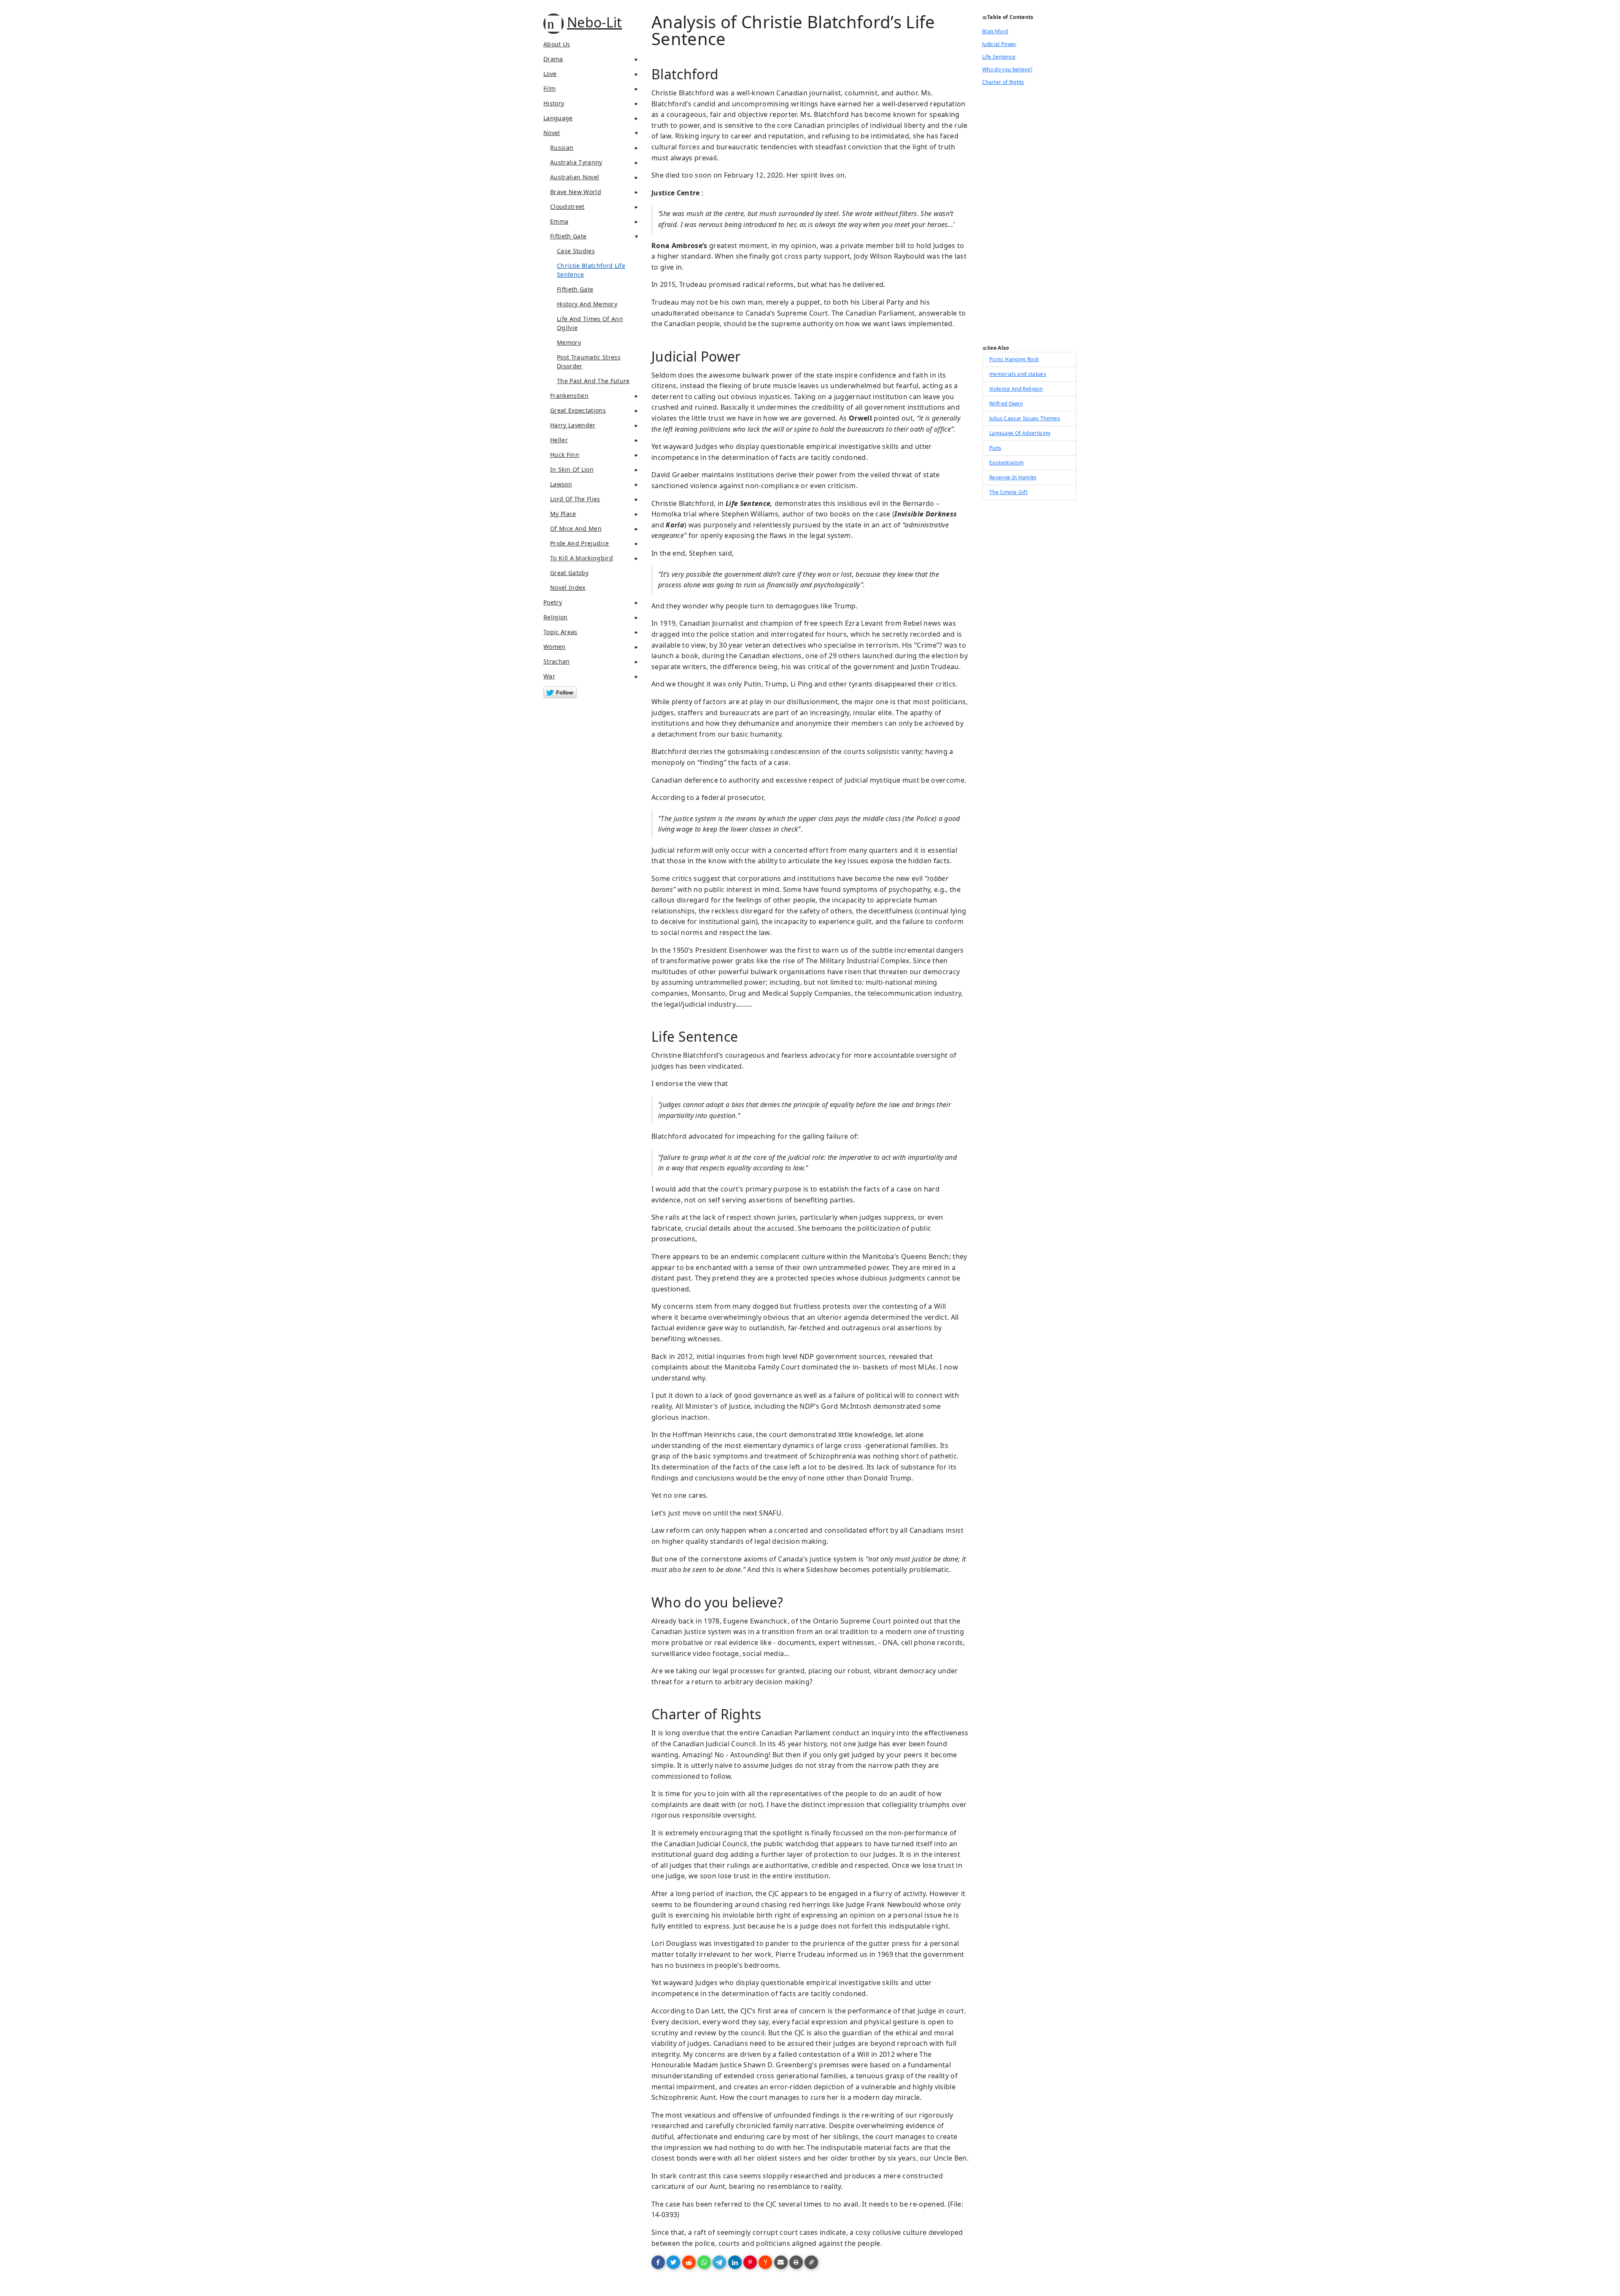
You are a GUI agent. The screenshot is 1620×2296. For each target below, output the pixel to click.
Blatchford (995, 31)
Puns (995, 448)
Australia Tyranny (576, 162)
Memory (569, 342)
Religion (556, 617)
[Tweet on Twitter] (673, 2262)
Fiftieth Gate (568, 236)
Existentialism (1007, 463)
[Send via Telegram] (719, 2262)
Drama (553, 59)
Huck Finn (565, 455)
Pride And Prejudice (579, 543)
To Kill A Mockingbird (582, 558)
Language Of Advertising (1020, 433)
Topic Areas (560, 632)
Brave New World (576, 192)
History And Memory (587, 304)
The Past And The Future (593, 381)
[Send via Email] (781, 2262)
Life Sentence (999, 57)
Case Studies (576, 251)
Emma (559, 221)
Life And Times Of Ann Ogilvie (590, 323)
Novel (552, 133)
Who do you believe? (1007, 69)
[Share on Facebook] (658, 2262)
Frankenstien (569, 396)
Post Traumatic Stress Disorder (589, 362)
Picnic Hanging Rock (1014, 359)
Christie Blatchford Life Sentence (591, 270)
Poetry (553, 602)
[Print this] (796, 2262)
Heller (559, 440)
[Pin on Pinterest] (750, 2262)
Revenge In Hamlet (1013, 477)
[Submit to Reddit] (689, 2262)
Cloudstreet (567, 207)
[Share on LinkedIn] (735, 2262)
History (554, 103)
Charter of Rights (1003, 82)
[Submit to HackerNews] (765, 2262)
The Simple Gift (1008, 492)
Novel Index (568, 588)
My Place (563, 514)
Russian (562, 147)
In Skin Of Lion (572, 469)
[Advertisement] (1029, 218)
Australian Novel (575, 177)
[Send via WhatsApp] (704, 2262)
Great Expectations (578, 410)
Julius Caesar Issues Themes (1025, 418)
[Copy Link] (811, 2262)
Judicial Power (999, 44)
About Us (557, 44)
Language (558, 118)
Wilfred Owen (1006, 404)
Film (549, 88)
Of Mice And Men (576, 528)
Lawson (561, 484)
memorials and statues (1018, 374)
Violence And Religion (1016, 389)
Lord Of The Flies (575, 499)
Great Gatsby (569, 573)
